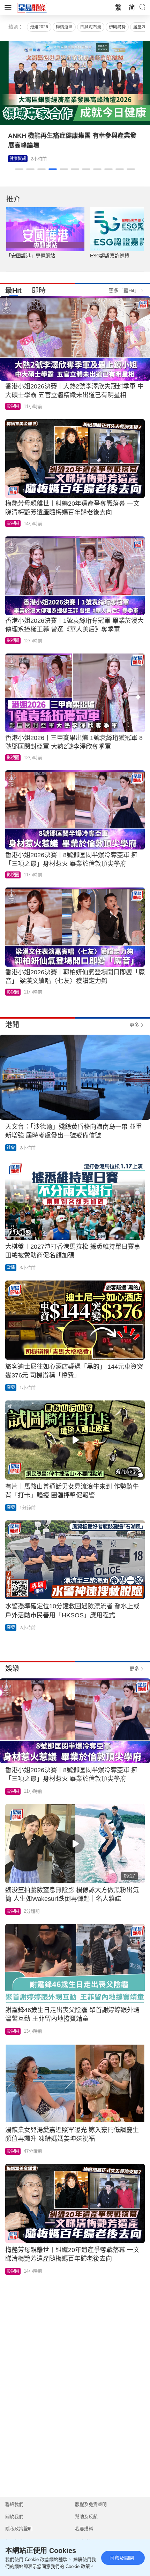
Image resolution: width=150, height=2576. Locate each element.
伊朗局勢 (117, 27)
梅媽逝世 (64, 27)
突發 (11, 1388)
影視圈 (16, 159)
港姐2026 (39, 27)
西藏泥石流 (91, 27)
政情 (11, 1268)
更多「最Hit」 (124, 290)
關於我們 (14, 2517)
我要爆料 (84, 2529)
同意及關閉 (122, 2558)
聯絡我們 (14, 2504)
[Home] (32, 7)
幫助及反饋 (86, 2517)
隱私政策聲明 (19, 2529)
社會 (11, 1148)
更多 (134, 1025)
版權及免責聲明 (91, 2504)
